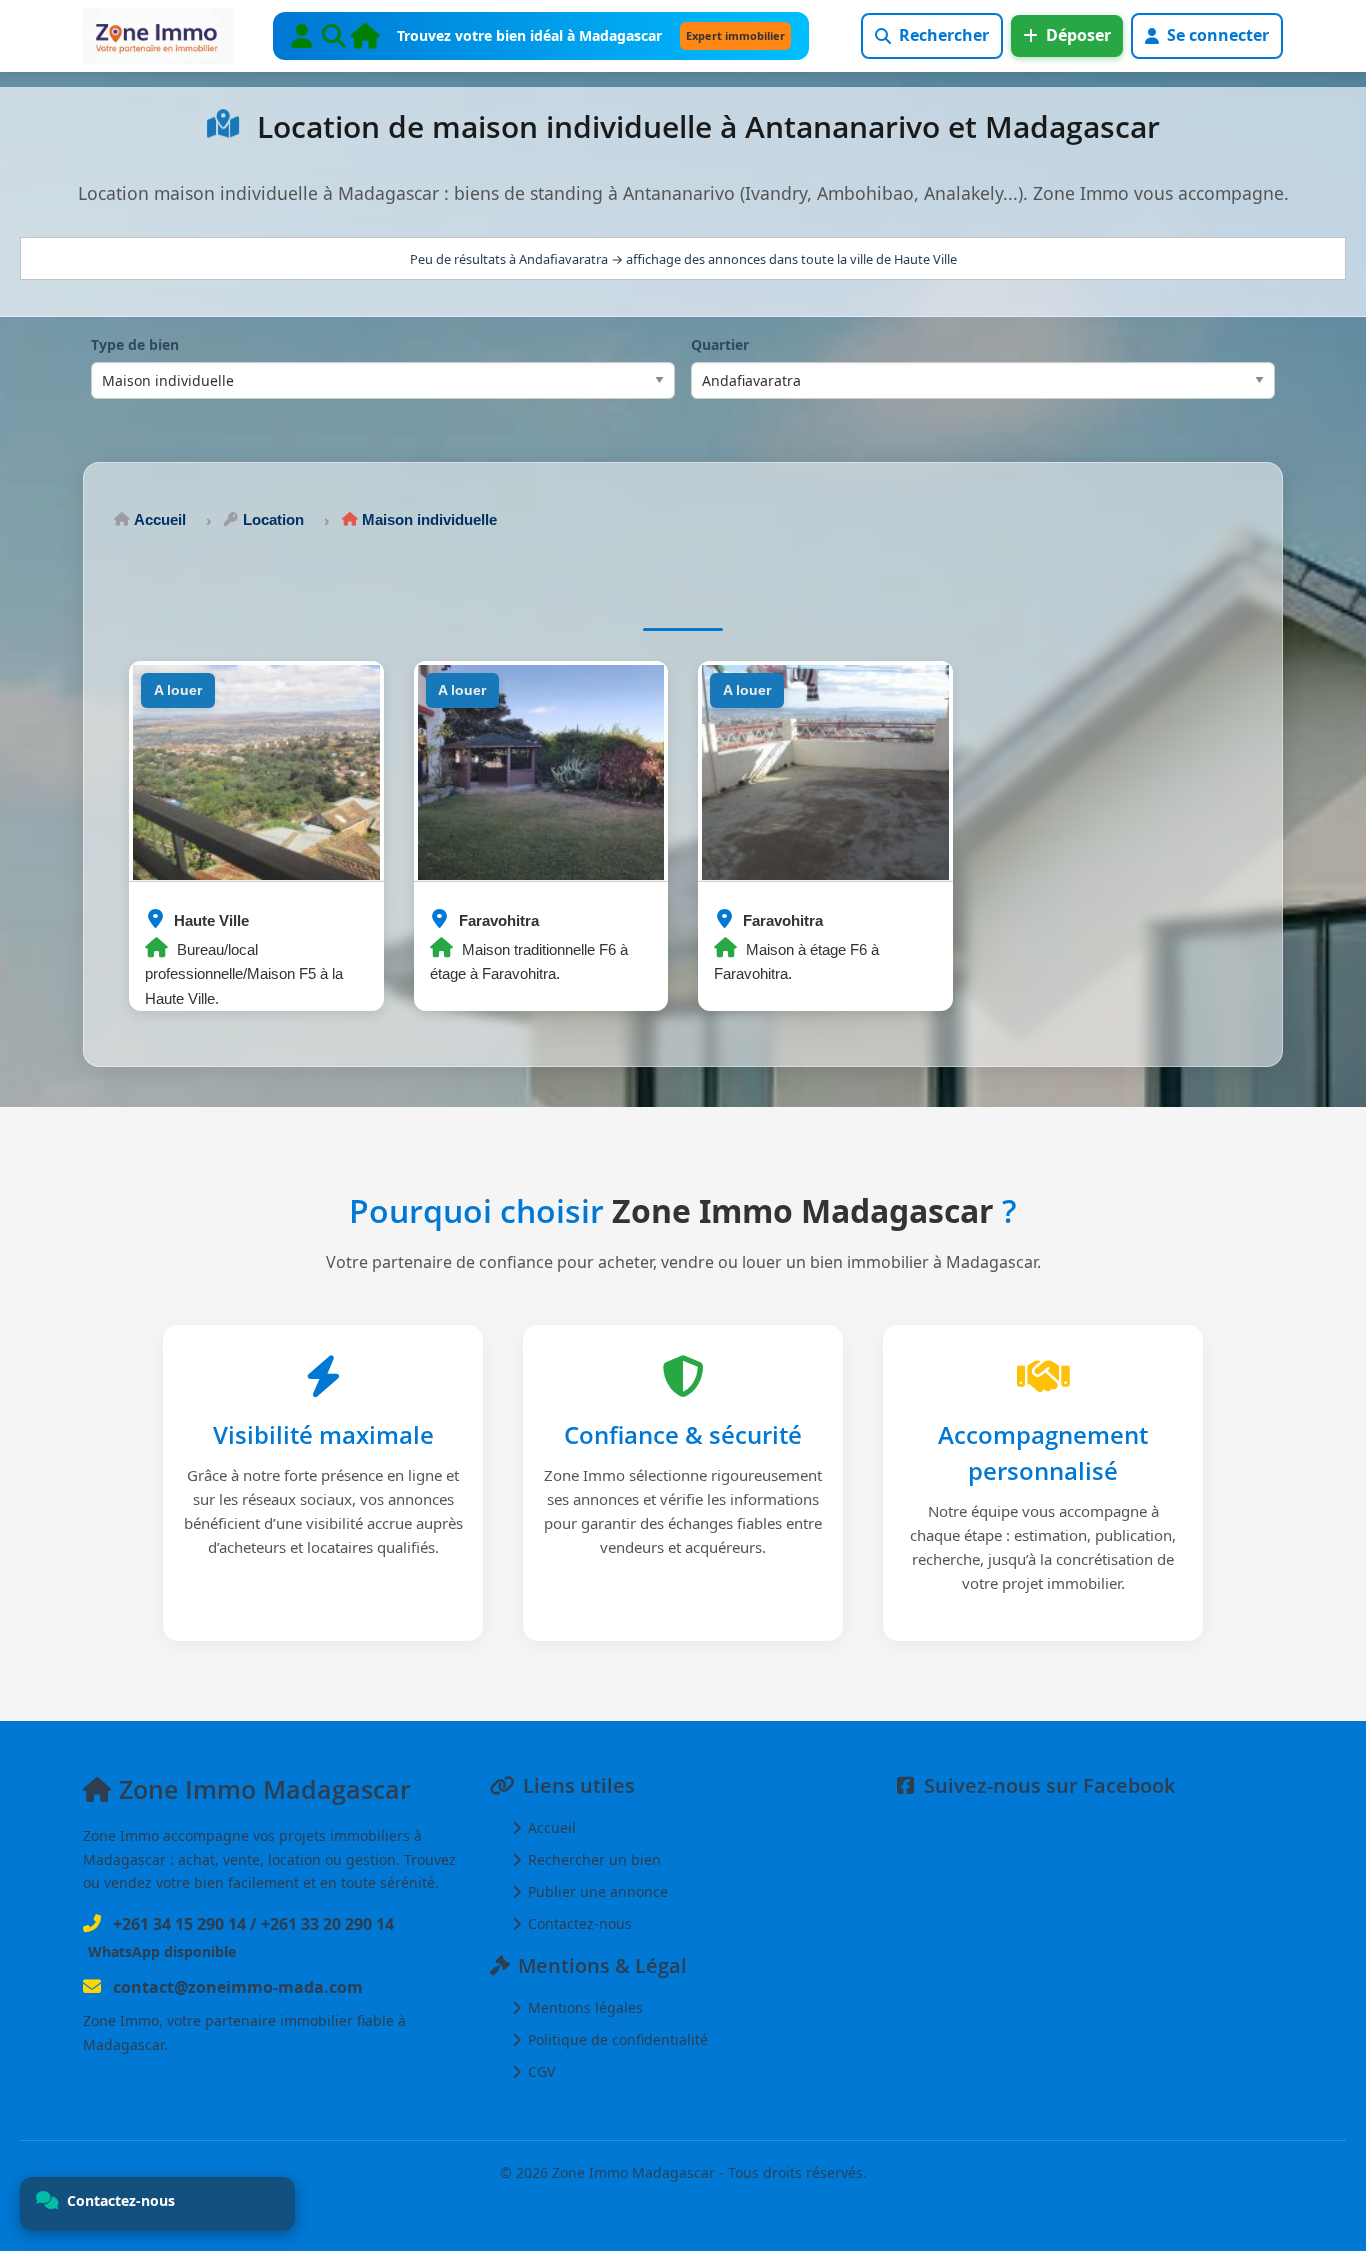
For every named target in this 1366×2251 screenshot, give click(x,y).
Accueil (550, 1827)
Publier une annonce (596, 1891)
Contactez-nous (578, 1923)
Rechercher (944, 35)
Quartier (720, 344)
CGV (539, 2071)
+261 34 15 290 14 (179, 1924)
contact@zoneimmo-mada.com (238, 1987)
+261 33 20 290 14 (327, 1924)
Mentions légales (583, 2007)
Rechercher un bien (592, 1859)
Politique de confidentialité (616, 2039)
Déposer (1078, 35)
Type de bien (135, 344)
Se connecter (1218, 35)
